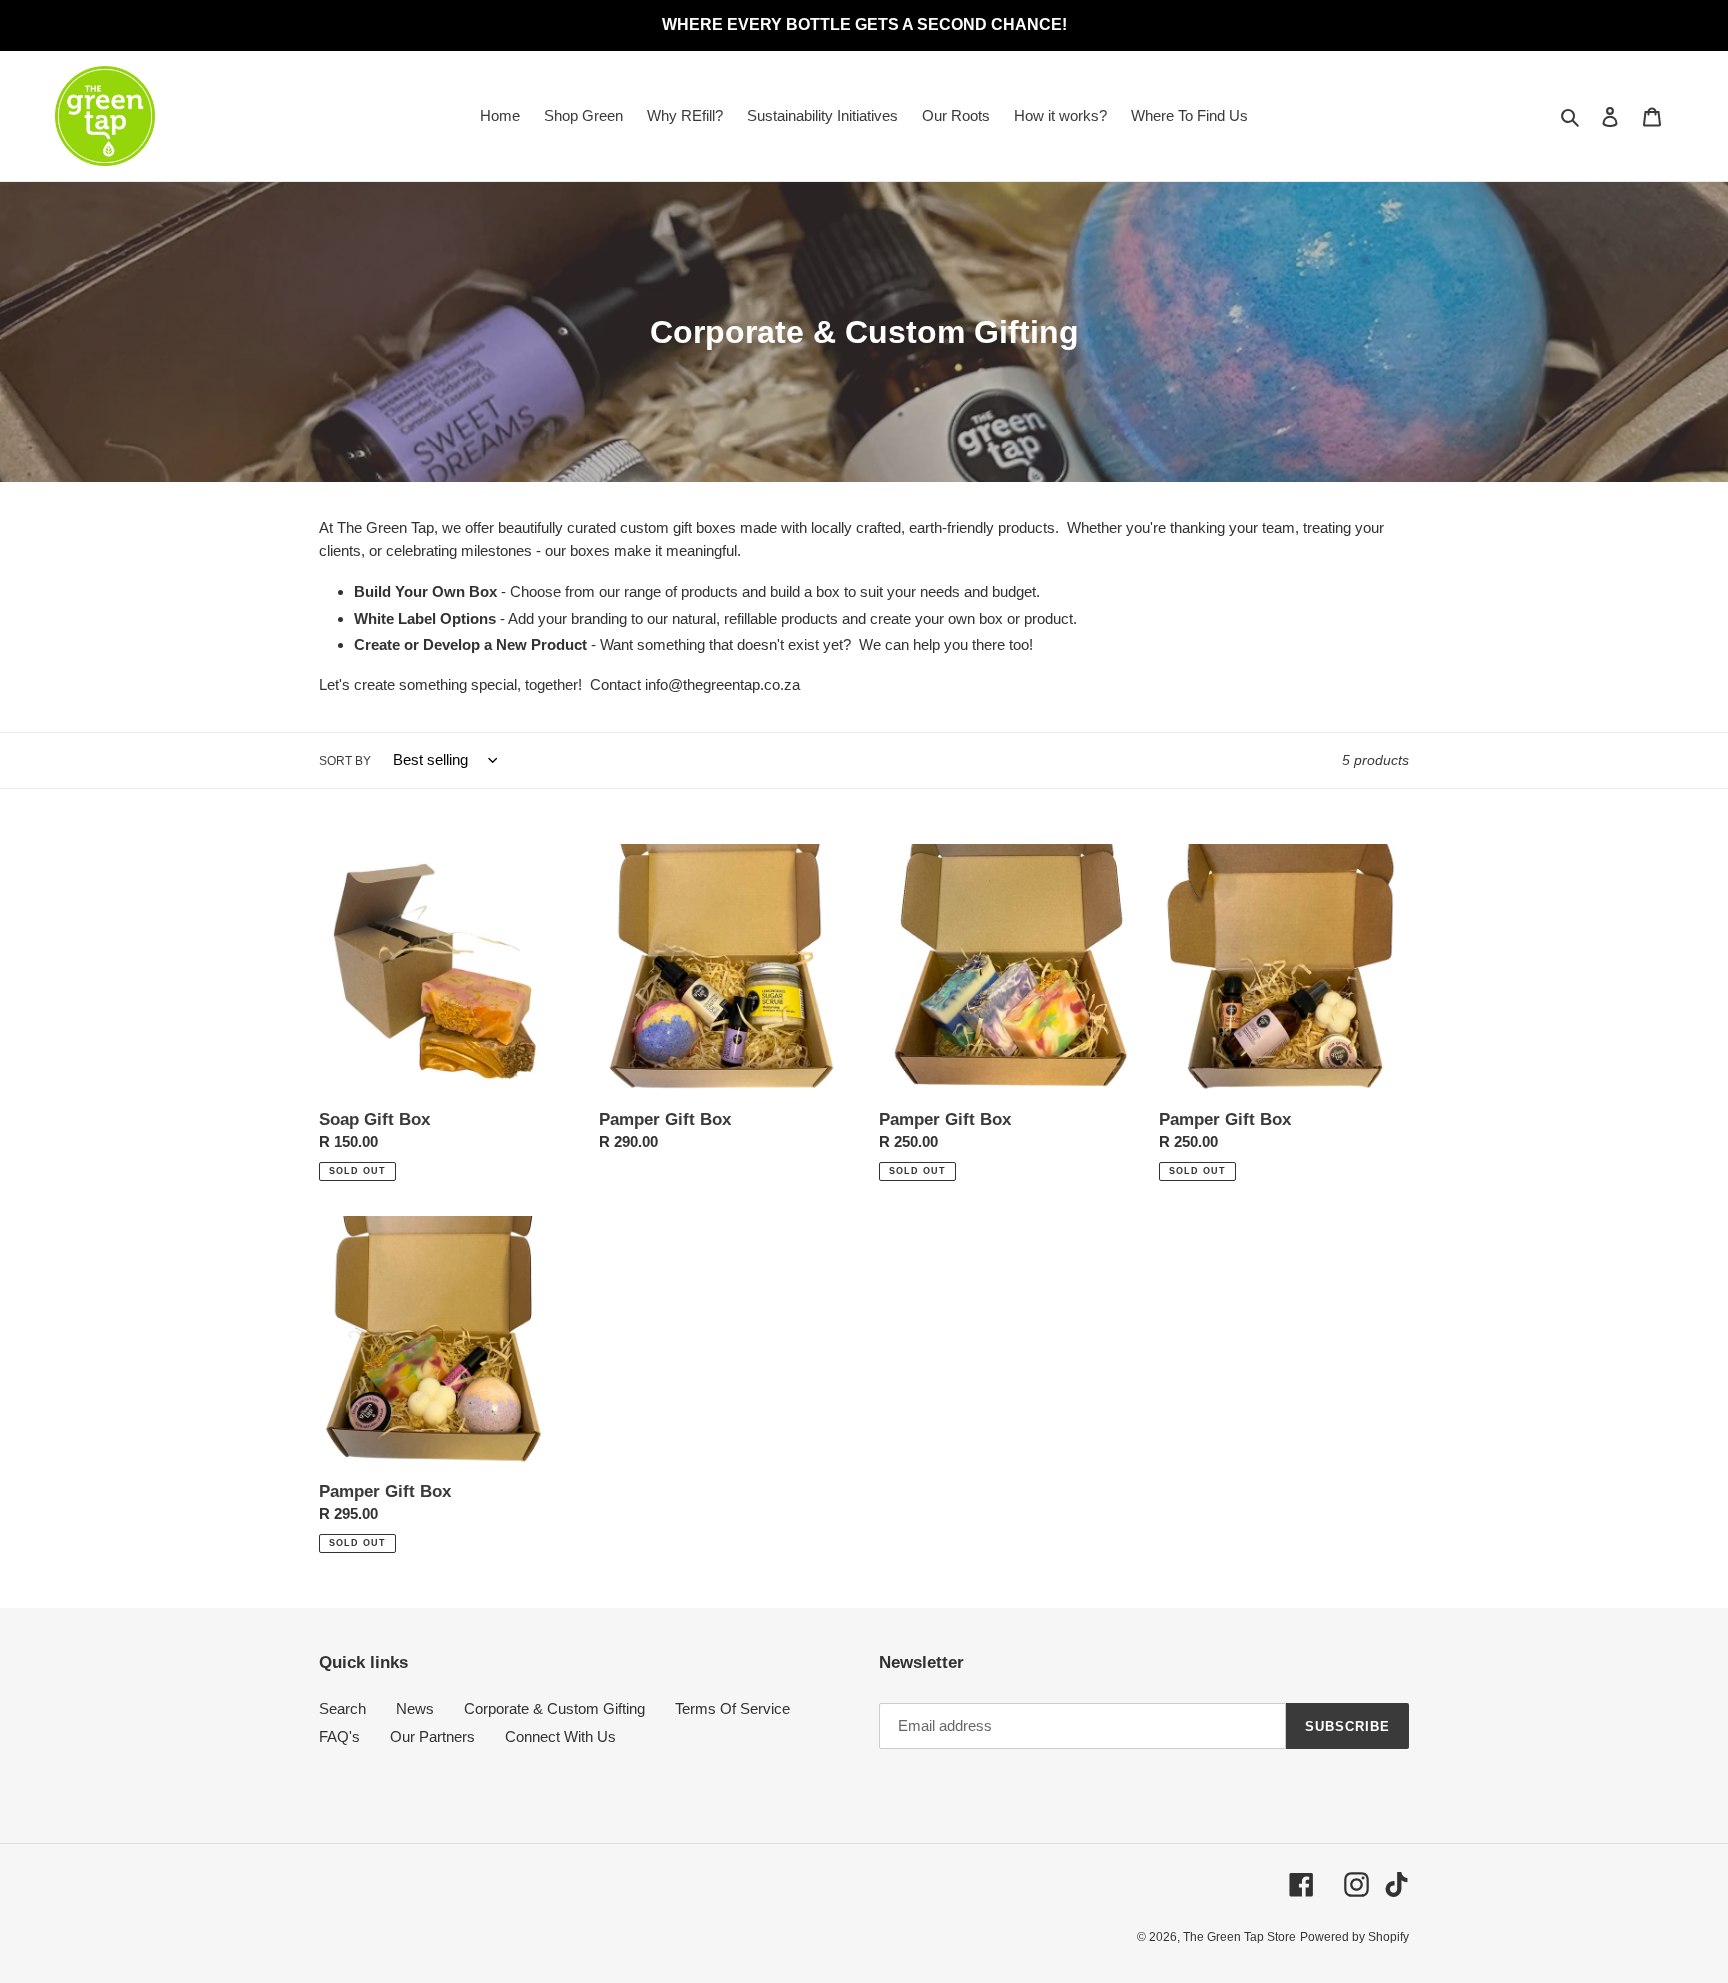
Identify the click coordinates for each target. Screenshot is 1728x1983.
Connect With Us (560, 1736)
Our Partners (432, 1736)
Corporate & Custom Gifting (554, 1708)
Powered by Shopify (1354, 1937)
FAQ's (339, 1736)
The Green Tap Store (1239, 1937)
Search (342, 1708)
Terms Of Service (732, 1708)
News (415, 1708)
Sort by (345, 761)
